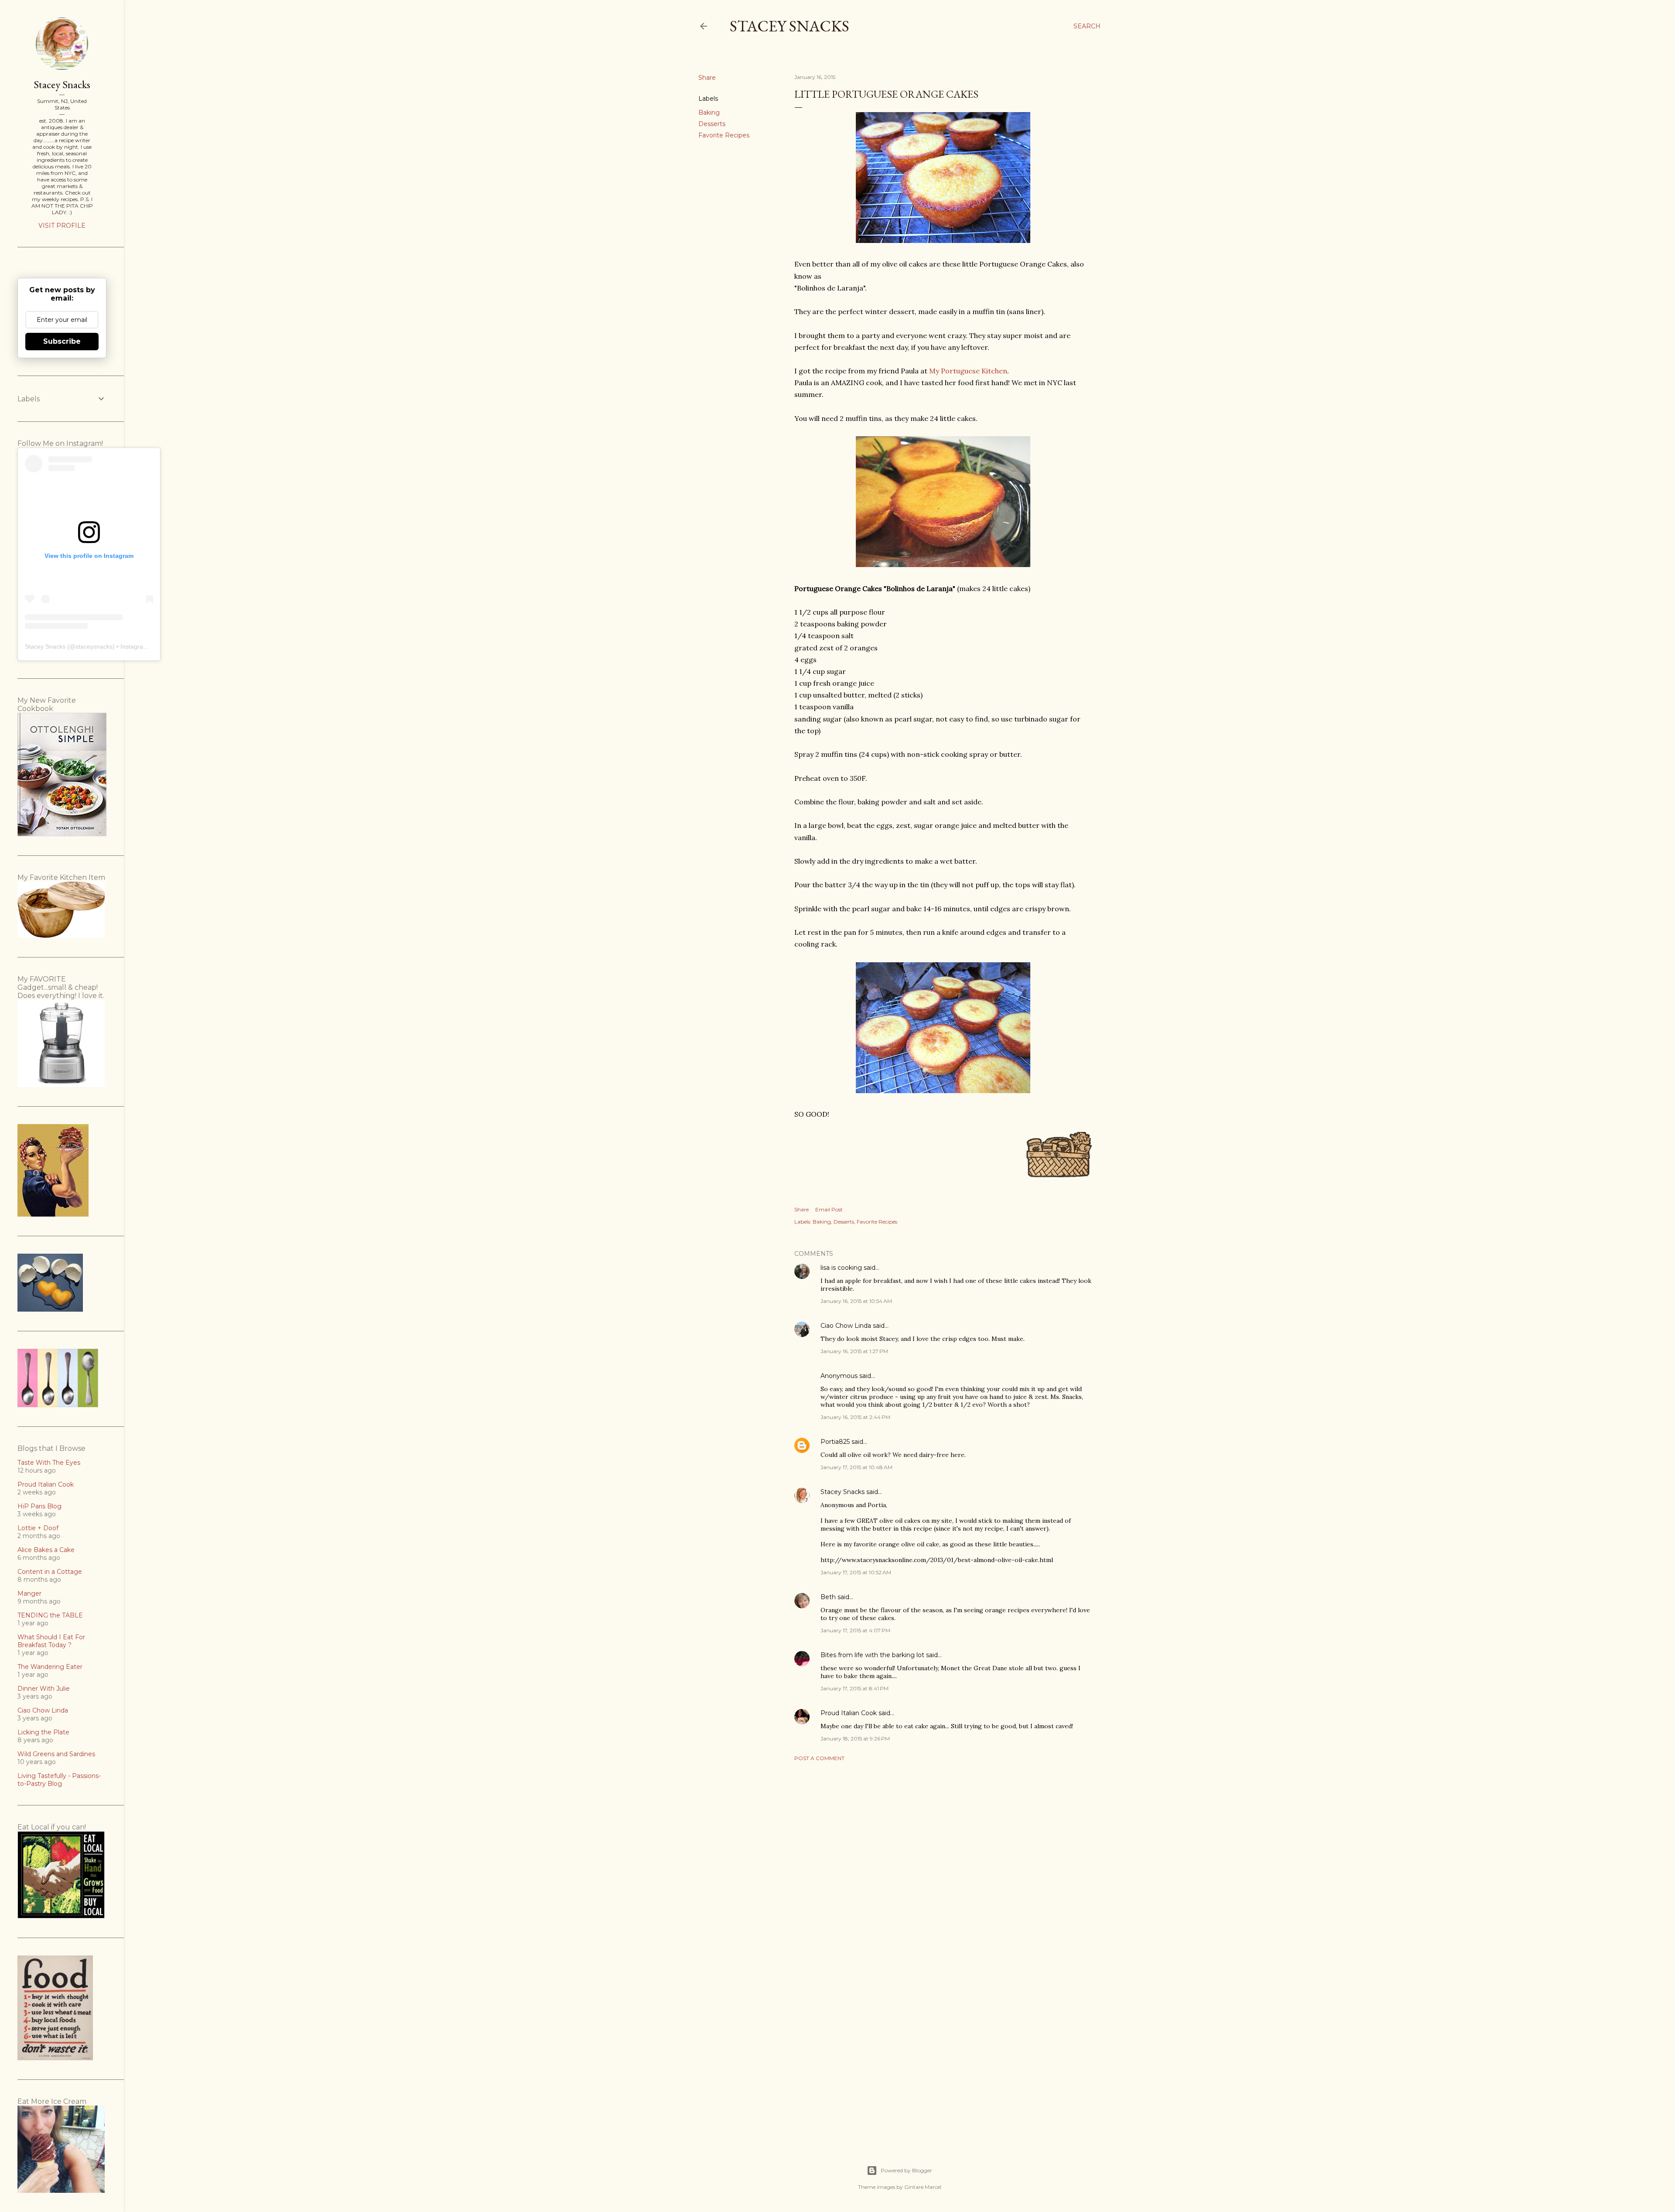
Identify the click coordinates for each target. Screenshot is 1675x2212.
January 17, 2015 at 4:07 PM (855, 1630)
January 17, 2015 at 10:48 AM (856, 1467)
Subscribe (62, 341)
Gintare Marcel (923, 2187)
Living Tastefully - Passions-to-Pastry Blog (59, 1780)
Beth (828, 1597)
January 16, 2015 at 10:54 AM (856, 1301)
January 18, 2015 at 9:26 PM (855, 1738)
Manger (29, 1593)
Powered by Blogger (906, 2170)
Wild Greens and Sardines (56, 1754)
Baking (709, 113)
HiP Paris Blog (39, 1506)
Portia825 (835, 1442)
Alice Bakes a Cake (46, 1550)
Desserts (712, 124)
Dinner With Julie (44, 1689)
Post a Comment (819, 1758)
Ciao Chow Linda (846, 1326)
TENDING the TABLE (50, 1615)
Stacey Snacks (790, 26)
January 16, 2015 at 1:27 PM (854, 1351)
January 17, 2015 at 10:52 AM (856, 1572)
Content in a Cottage (50, 1572)
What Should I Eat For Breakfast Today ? (51, 1641)
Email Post (829, 1209)
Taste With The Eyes (49, 1463)
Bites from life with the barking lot (872, 1655)
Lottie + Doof (38, 1528)
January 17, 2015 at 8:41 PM (855, 1688)
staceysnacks (94, 646)
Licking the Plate (43, 1732)
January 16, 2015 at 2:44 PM (855, 1417)
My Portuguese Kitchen (968, 371)
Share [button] (707, 78)
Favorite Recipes (724, 135)
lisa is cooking (841, 1268)
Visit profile (62, 226)
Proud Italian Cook (849, 1713)
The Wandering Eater (50, 1667)
